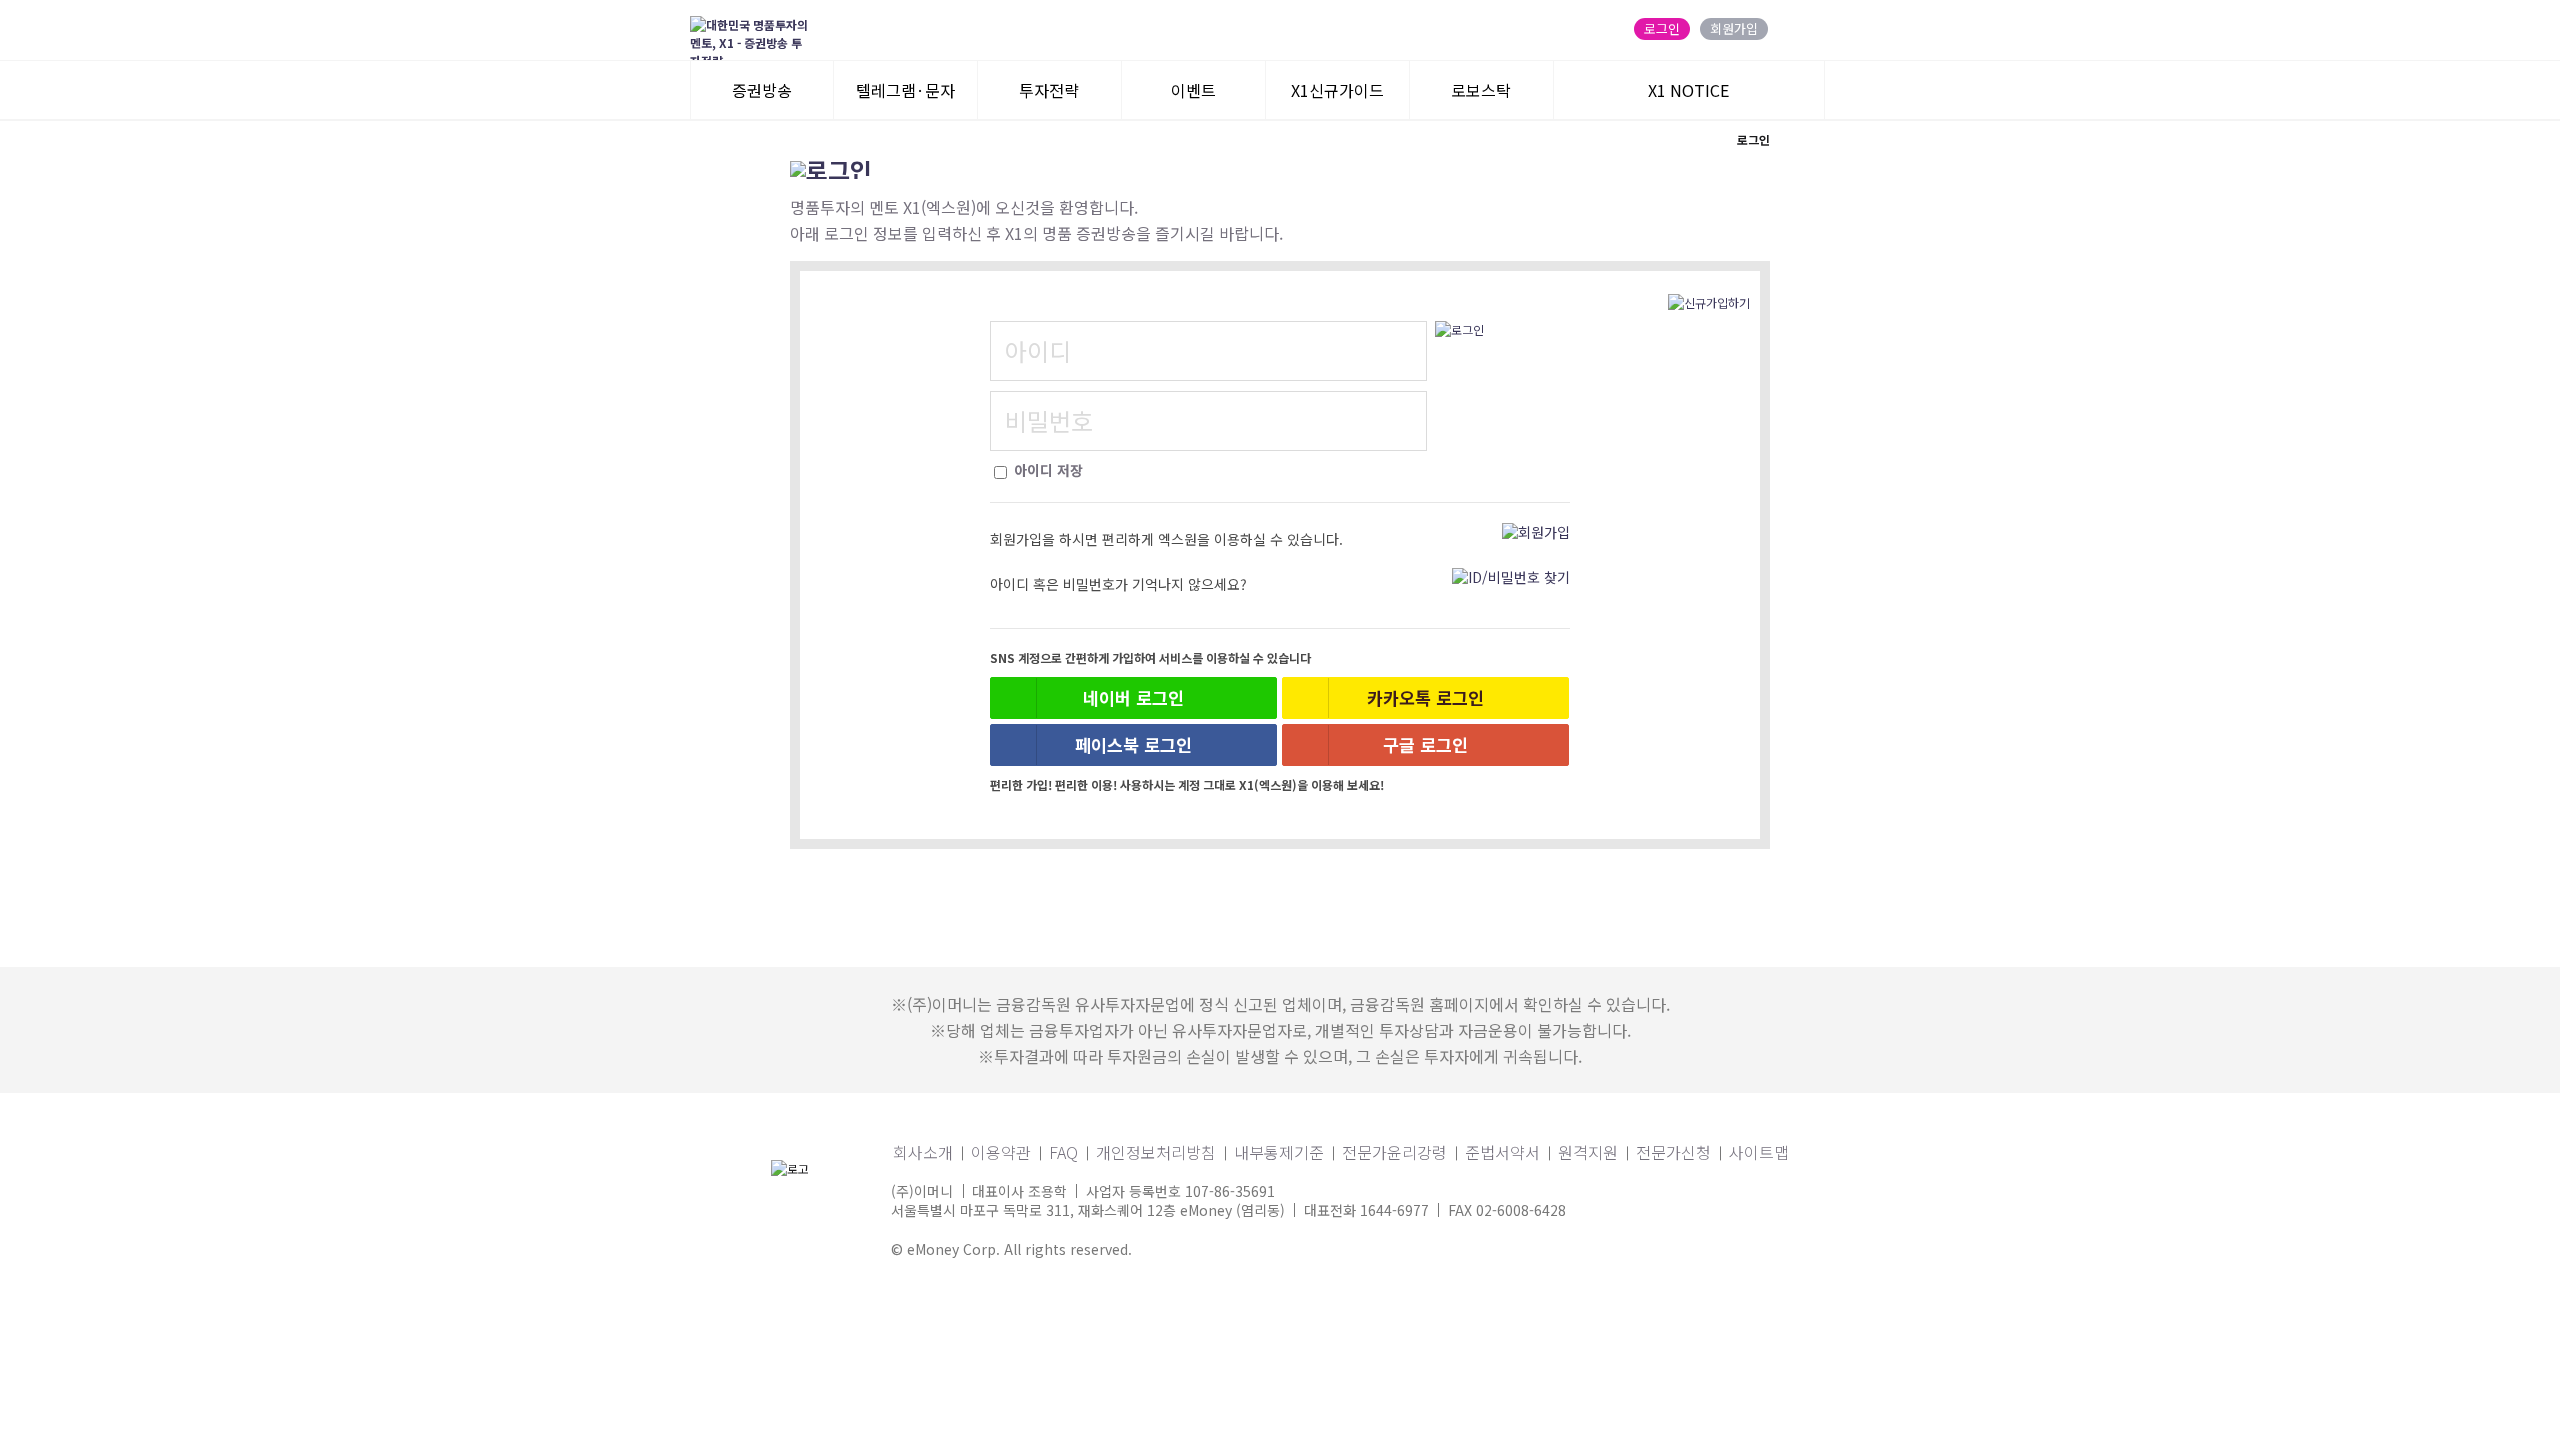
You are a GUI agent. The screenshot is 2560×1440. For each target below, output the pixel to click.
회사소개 (923, 1152)
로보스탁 (1481, 90)
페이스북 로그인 (1133, 744)
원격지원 (1588, 1152)
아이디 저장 (1046, 470)
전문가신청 (1673, 1152)
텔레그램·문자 (905, 90)
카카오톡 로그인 (1425, 697)
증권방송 (762, 90)
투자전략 (1049, 90)
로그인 (1662, 29)
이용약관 (1001, 1152)
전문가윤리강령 (1394, 1152)
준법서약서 (1502, 1152)
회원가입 (1734, 29)
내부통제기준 (1279, 1152)
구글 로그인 (1425, 744)
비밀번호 (1049, 420)
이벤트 (1193, 90)
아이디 (1038, 350)
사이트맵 (1759, 1152)
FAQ (1063, 1152)
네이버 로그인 (1133, 697)
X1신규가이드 (1337, 90)
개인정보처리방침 (1156, 1152)
